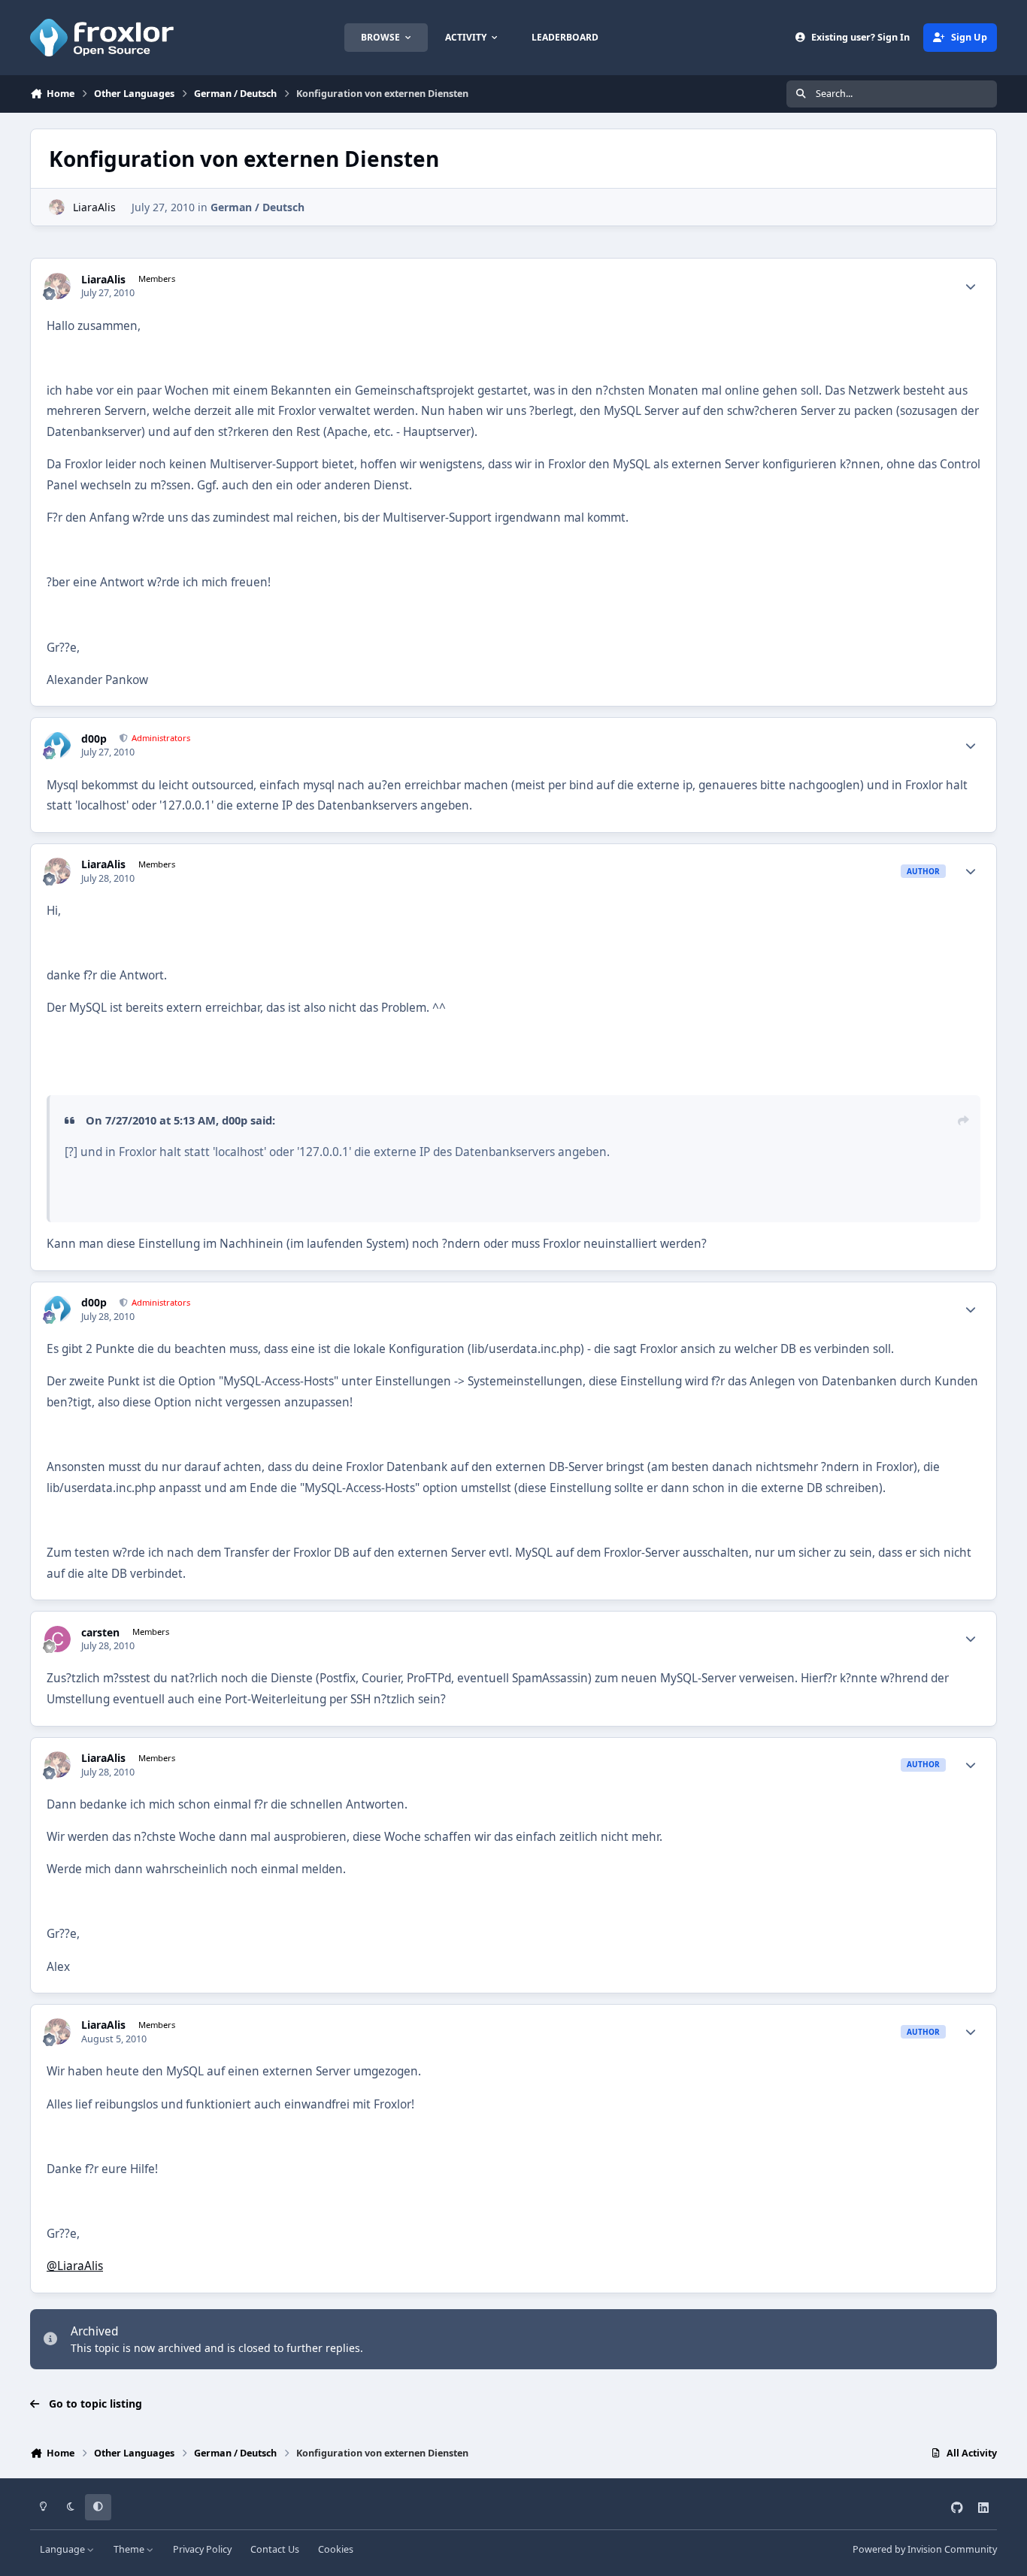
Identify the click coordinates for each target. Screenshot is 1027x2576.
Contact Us (275, 2549)
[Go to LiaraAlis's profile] (57, 207)
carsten (100, 1633)
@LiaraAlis (75, 2266)
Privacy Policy (202, 2549)
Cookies (336, 2549)
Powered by (925, 2549)
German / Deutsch (258, 207)
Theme (130, 2549)
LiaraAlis (94, 207)
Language (64, 2549)
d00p (94, 739)
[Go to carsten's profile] (58, 1639)
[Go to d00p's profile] (58, 745)
